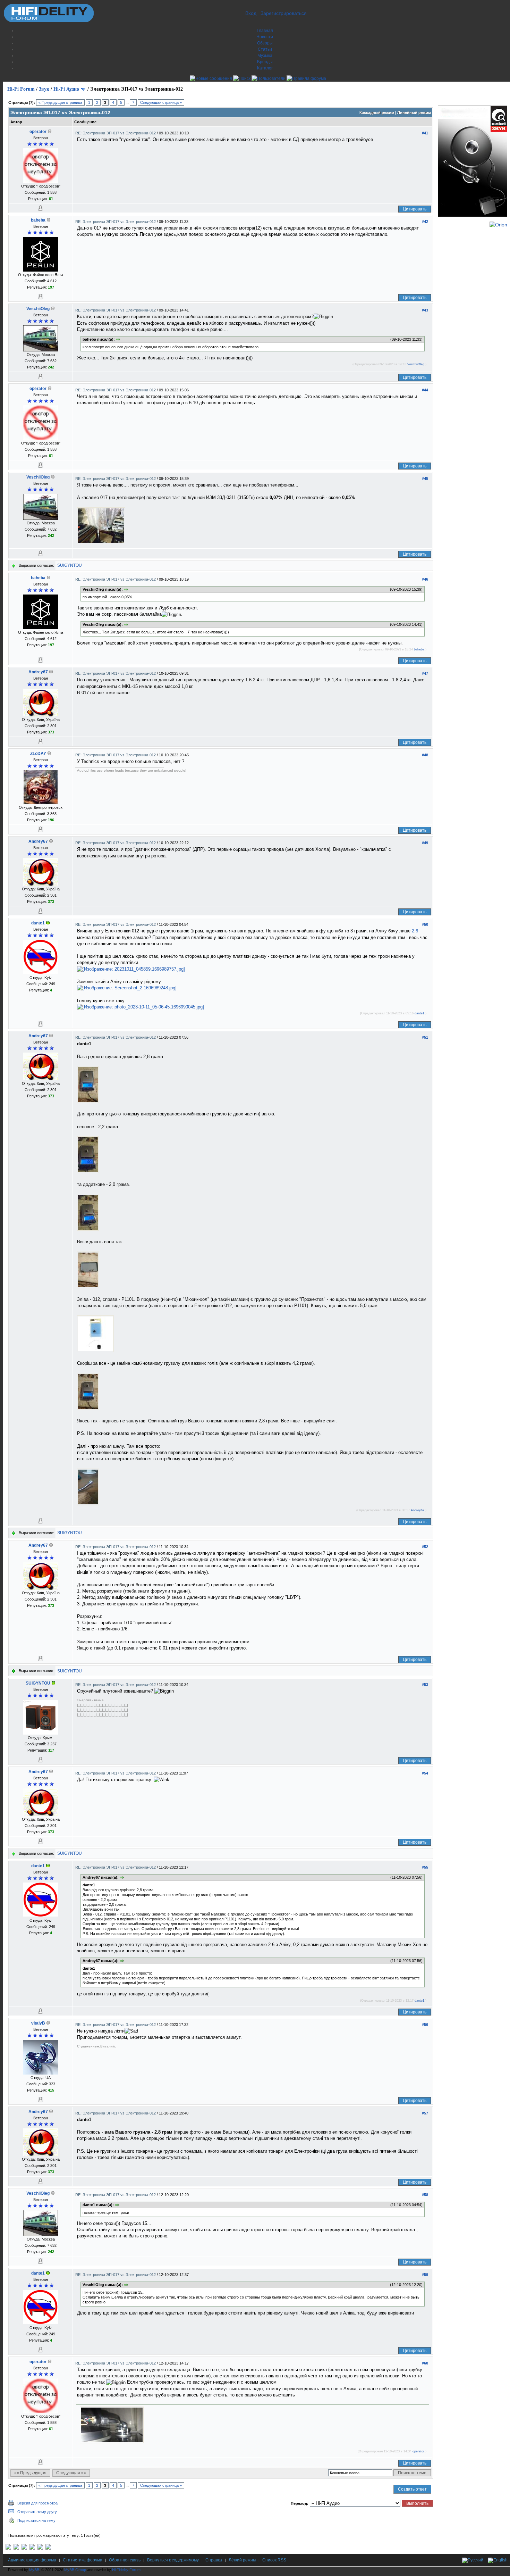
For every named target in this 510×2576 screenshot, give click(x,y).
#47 (425, 673)
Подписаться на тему (36, 2520)
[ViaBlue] (24, 2548)
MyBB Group (75, 2570)
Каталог (265, 68)
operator (38, 132)
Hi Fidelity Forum (126, 2570)
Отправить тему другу (37, 2512)
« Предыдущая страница (60, 102)
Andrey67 (38, 672)
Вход (251, 13)
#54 (425, 1773)
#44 (425, 390)
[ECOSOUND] (32, 2548)
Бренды (265, 62)
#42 (425, 222)
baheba (38, 220)
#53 (425, 1685)
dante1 (38, 923)
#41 (425, 133)
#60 (425, 2363)
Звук (44, 89)
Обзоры (265, 43)
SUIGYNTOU (70, 565)
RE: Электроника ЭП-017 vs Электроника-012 (116, 133)
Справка (214, 2560)
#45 (425, 479)
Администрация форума (32, 2560)
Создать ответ (412, 2489)
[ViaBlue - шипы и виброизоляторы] (40, 2548)
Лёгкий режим (242, 2560)
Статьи (265, 49)
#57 (425, 2113)
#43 (425, 310)
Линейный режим (414, 113)
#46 (425, 579)
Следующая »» (71, 2473)
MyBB (34, 2570)
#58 (425, 2195)
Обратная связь (125, 2560)
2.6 (415, 931)
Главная (265, 31)
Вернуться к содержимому (173, 2560)
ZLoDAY (38, 754)
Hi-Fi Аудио (66, 89)
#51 (425, 1037)
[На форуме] (48, 923)
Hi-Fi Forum (21, 89)
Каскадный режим (377, 113)
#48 (425, 755)
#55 (425, 1867)
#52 (425, 1547)
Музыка (265, 56)
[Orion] (498, 225)
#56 (425, 2025)
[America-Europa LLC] (16, 2548)
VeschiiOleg (38, 309)
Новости (265, 37)
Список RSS (274, 2560)
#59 (425, 2275)
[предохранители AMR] (8, 2548)
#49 (425, 843)
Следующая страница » (161, 102)
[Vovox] (48, 2548)
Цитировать (415, 209)
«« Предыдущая (30, 2473)
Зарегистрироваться (284, 13)
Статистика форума (83, 2560)
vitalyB (38, 2023)
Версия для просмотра (37, 2503)
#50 (425, 924)
